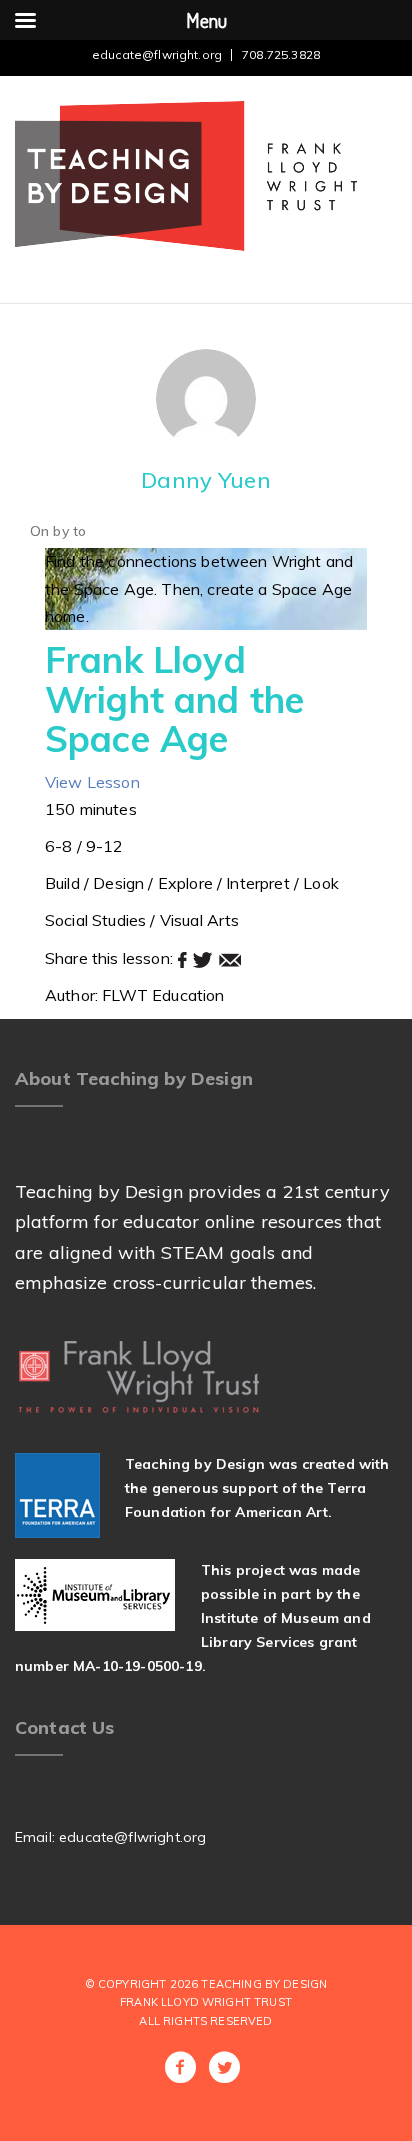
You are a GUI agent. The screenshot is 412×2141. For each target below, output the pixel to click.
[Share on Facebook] (184, 958)
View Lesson (92, 782)
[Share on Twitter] (205, 958)
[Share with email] (230, 958)
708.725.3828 (281, 54)
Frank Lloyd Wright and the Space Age (174, 699)
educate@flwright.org (157, 54)
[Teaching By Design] (186, 174)
